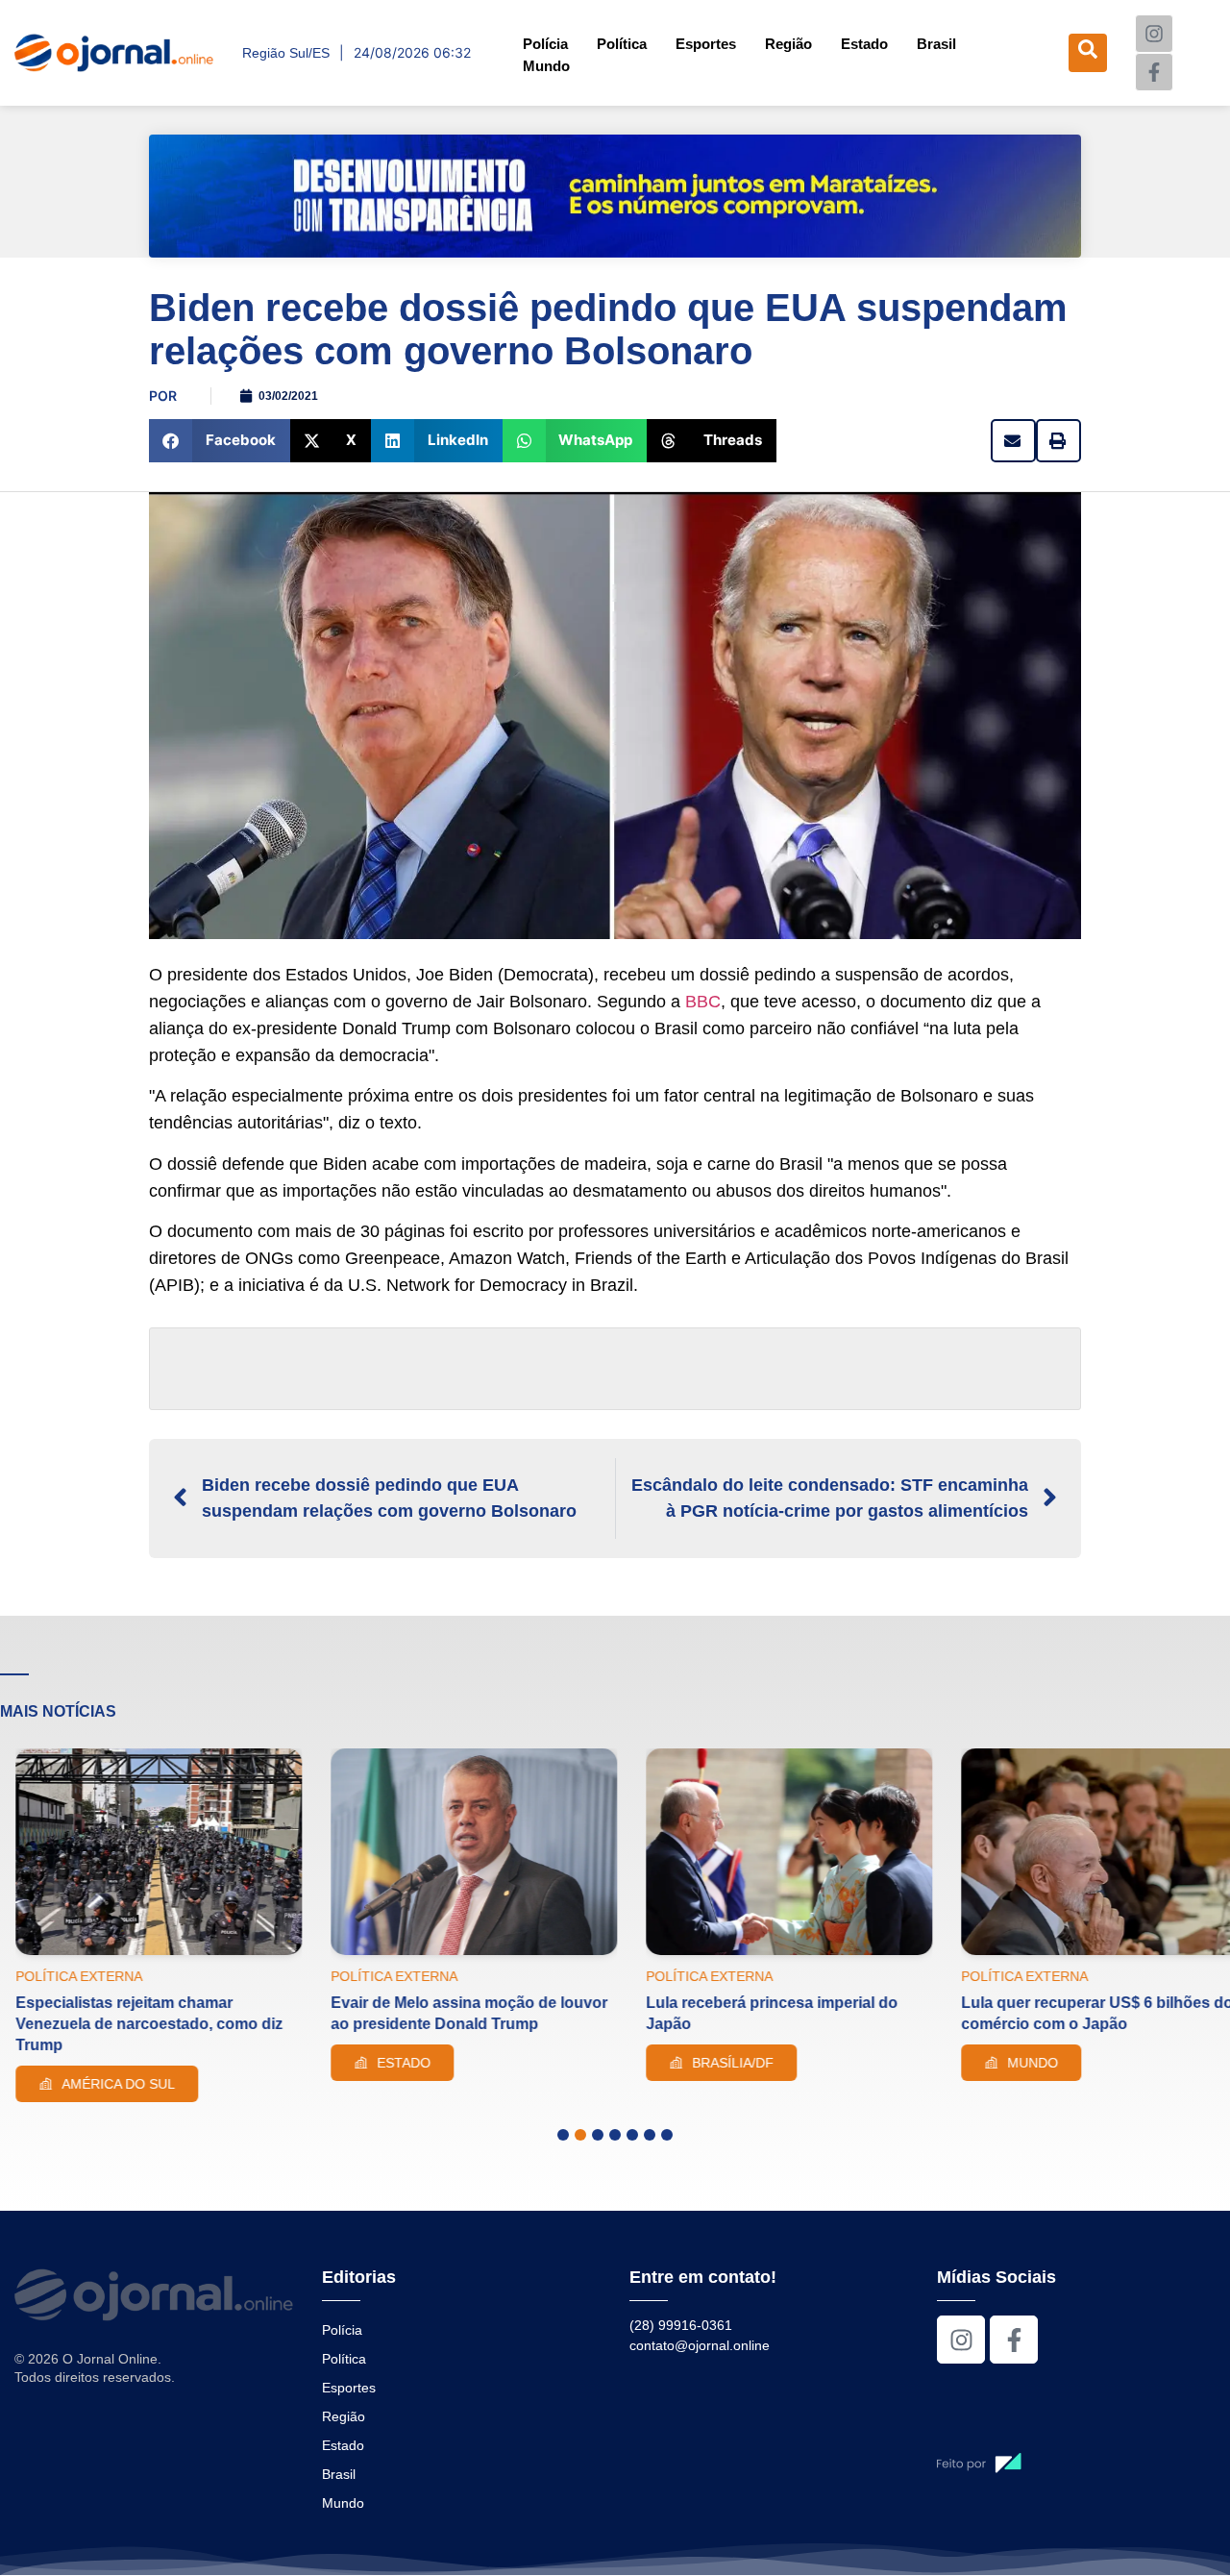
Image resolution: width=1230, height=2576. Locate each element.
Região (788, 44)
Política (622, 44)
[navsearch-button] (1088, 53)
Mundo (546, 66)
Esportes (706, 44)
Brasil (936, 44)
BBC (703, 1002)
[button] (220, 441)
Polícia (545, 44)
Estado (864, 44)
